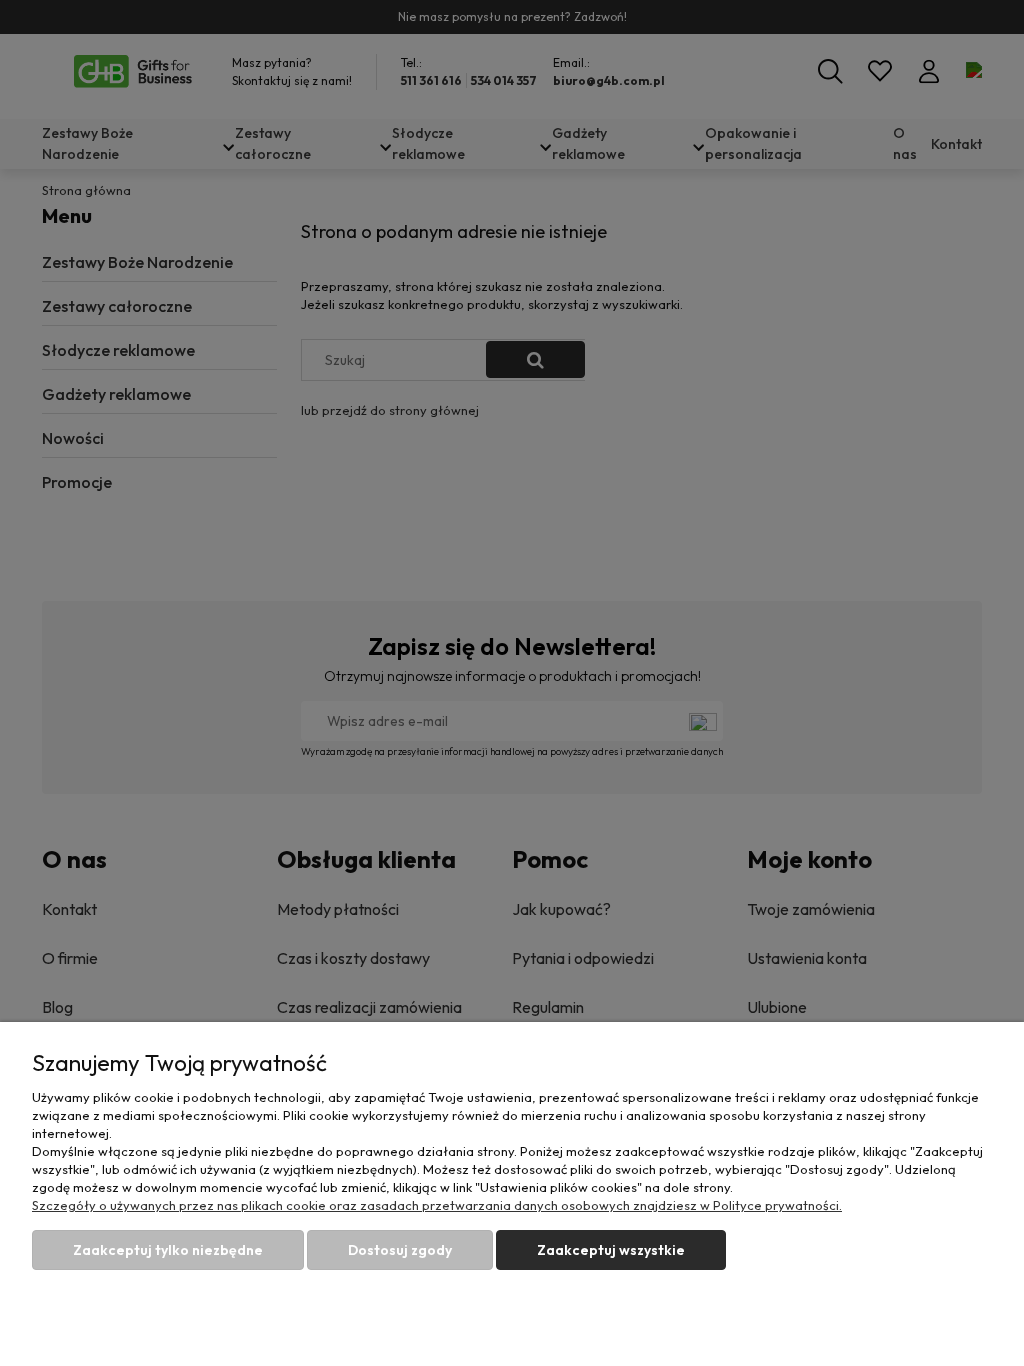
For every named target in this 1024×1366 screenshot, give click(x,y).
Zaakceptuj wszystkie (611, 1250)
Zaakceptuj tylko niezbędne (168, 1250)
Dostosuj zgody (400, 1250)
